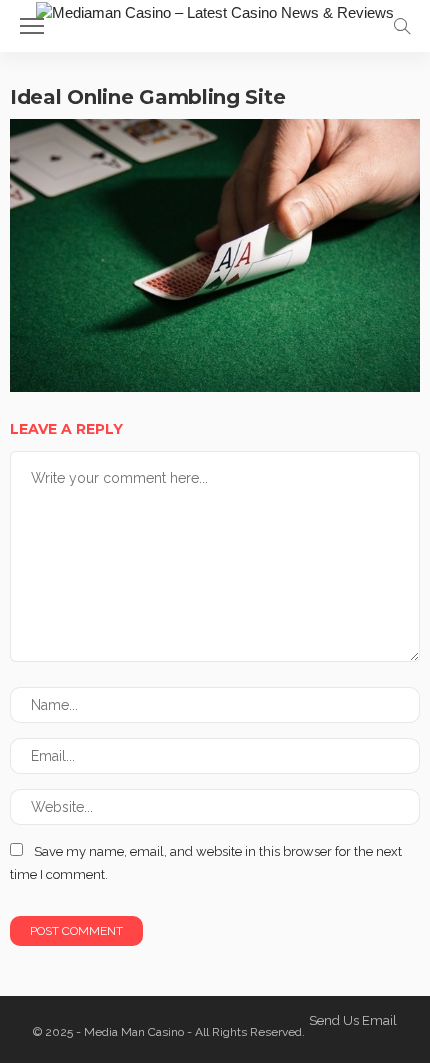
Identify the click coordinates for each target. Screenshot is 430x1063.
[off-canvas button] (32, 26)
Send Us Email (353, 1020)
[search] (402, 26)
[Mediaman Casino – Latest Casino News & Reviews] (215, 10)
